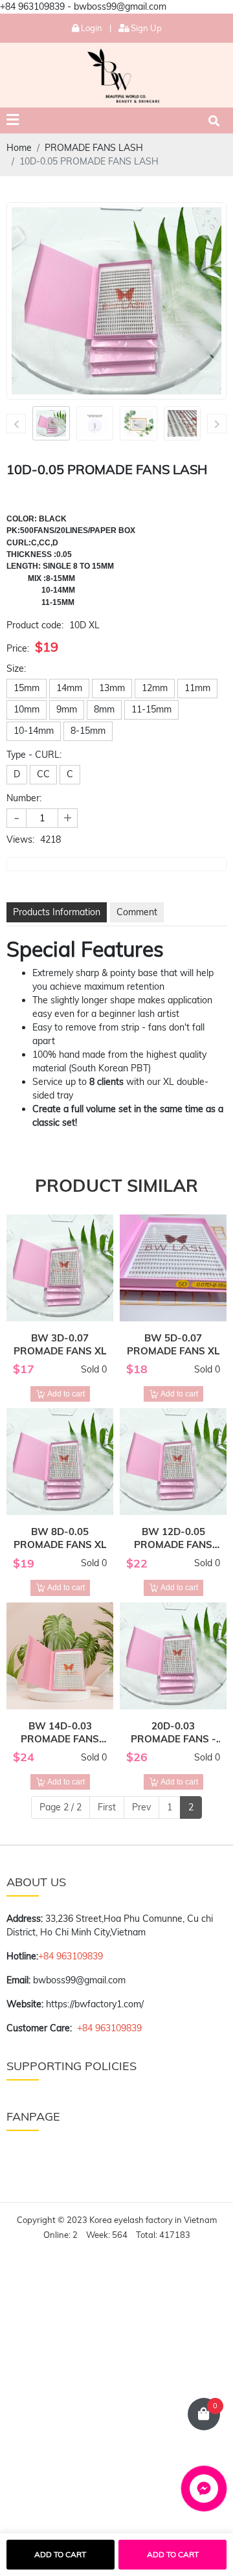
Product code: (35, 625)
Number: (24, 798)
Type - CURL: (34, 755)
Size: (16, 668)
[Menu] (13, 120)
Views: (20, 839)
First (107, 1807)
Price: (18, 648)
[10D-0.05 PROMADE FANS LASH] (51, 423)
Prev (141, 1807)
